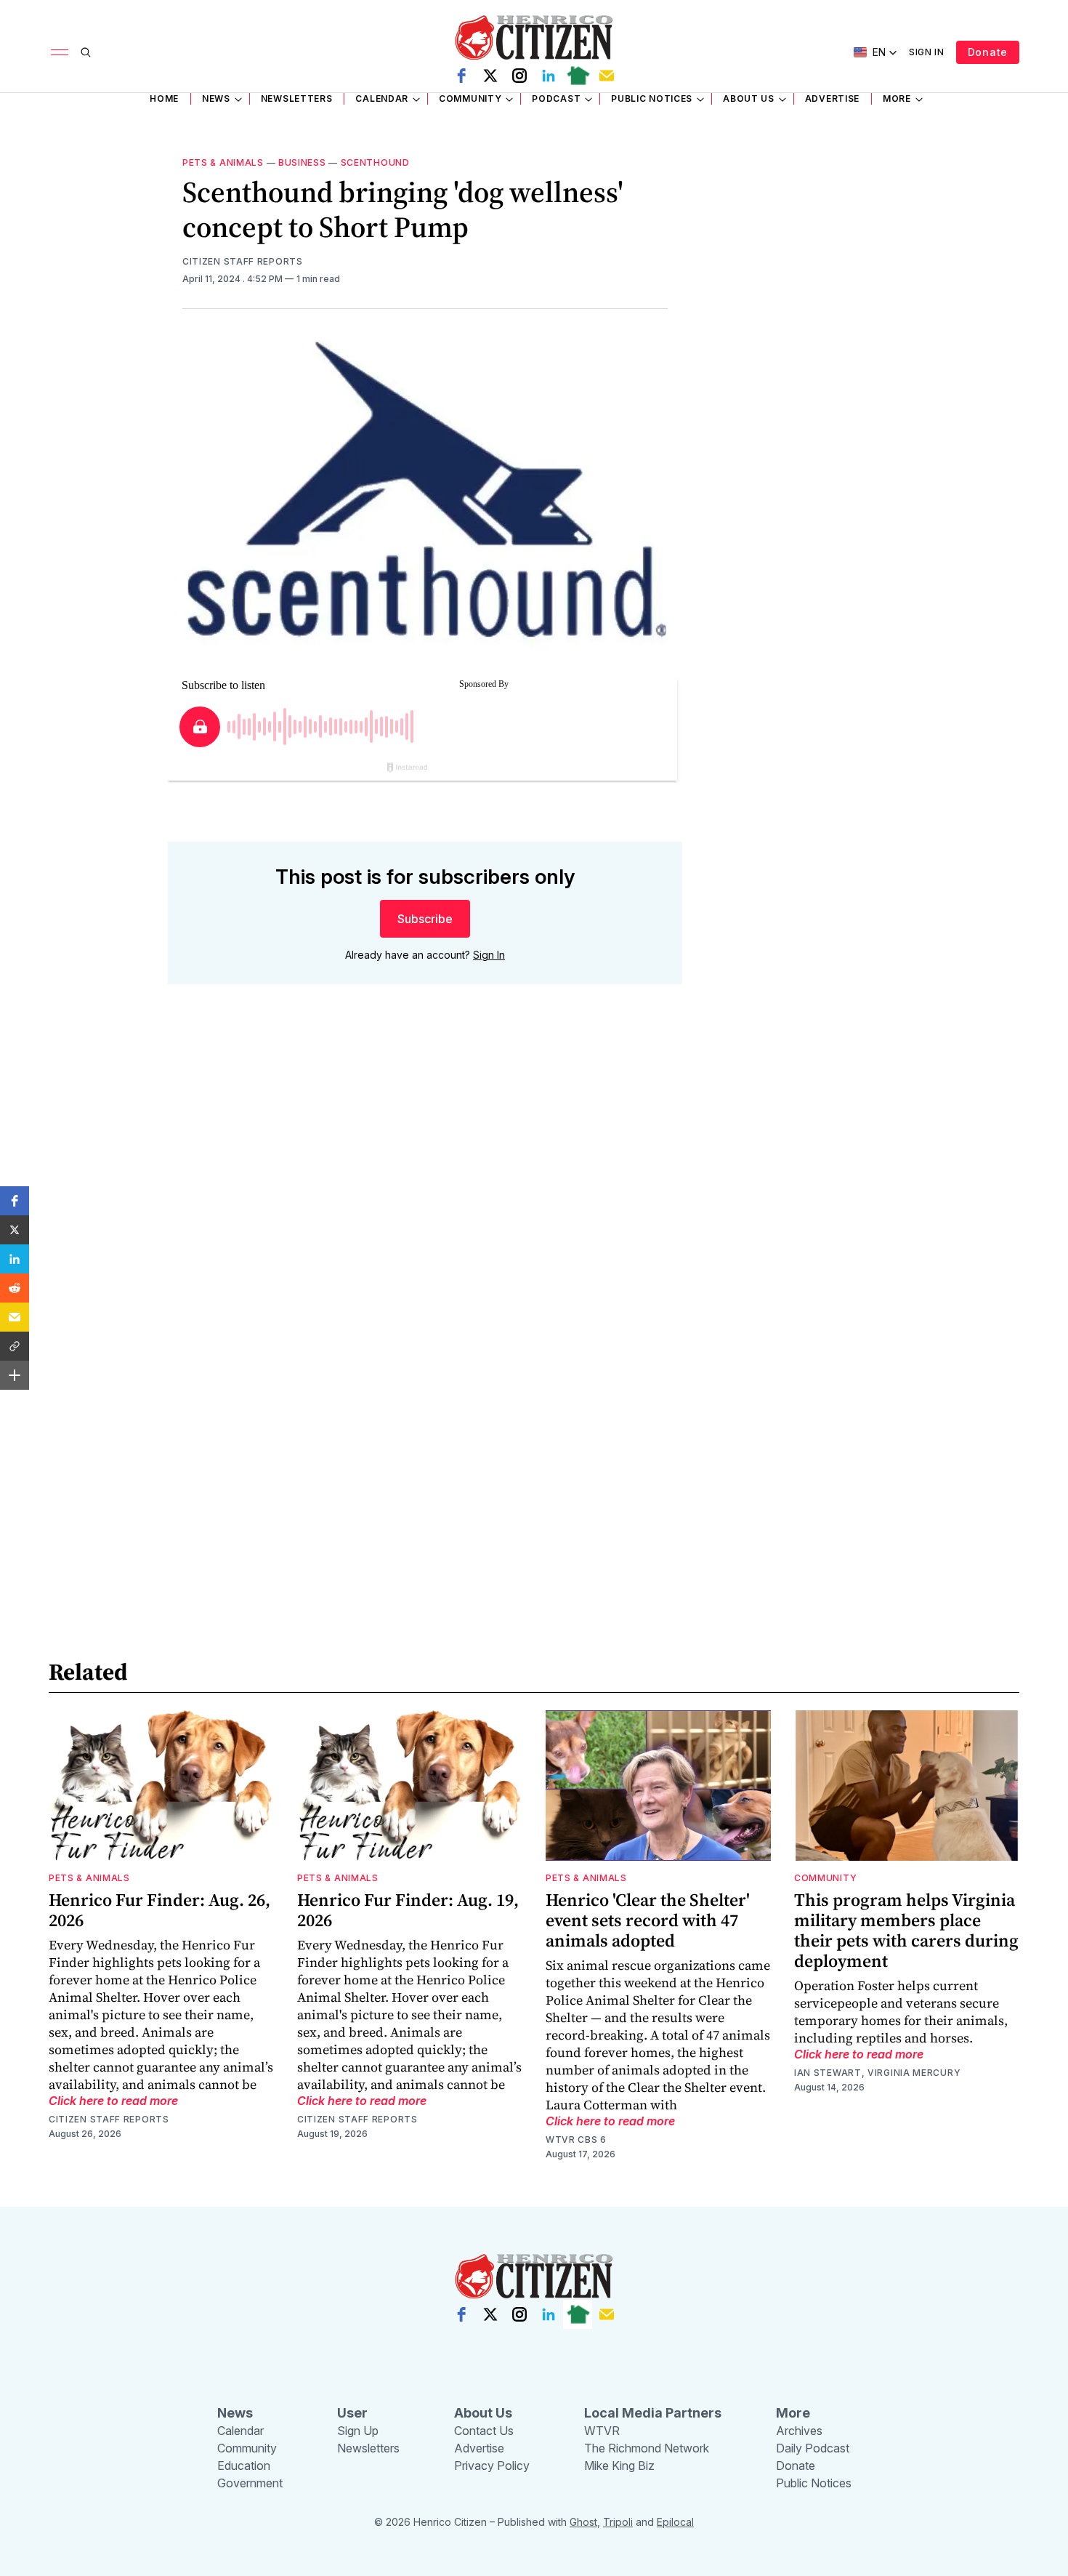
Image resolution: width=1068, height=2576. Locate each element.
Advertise (832, 98)
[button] (15, 1201)
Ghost (583, 2522)
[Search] (86, 52)
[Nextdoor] (578, 76)
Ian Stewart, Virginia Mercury (877, 2073)
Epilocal (675, 2522)
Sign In (927, 52)
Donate (988, 52)
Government (250, 2483)
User (352, 2413)
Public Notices (652, 98)
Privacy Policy (492, 2466)
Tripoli (618, 2522)
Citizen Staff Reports (243, 261)
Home (164, 98)
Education (244, 2466)
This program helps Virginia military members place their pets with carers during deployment (906, 1930)
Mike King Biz (619, 2466)
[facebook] (461, 76)
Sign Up (358, 2431)
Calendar (382, 98)
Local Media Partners (653, 2413)
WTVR (602, 2431)
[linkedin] (549, 76)
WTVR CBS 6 (576, 2140)
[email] (607, 76)
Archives (799, 2431)
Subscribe (425, 919)
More (897, 98)
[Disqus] (425, 1204)
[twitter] (490, 76)
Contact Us (484, 2431)
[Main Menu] (60, 52)
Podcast (556, 98)
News (216, 98)
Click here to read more (113, 2101)
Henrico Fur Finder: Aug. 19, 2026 (408, 1910)
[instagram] (519, 76)
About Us (749, 98)
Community (470, 98)
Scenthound (375, 162)
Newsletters (297, 98)
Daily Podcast (813, 2448)
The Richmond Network (647, 2448)
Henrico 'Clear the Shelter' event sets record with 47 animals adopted (648, 1920)
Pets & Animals (223, 162)
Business (302, 162)
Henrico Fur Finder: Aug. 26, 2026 (159, 1910)
